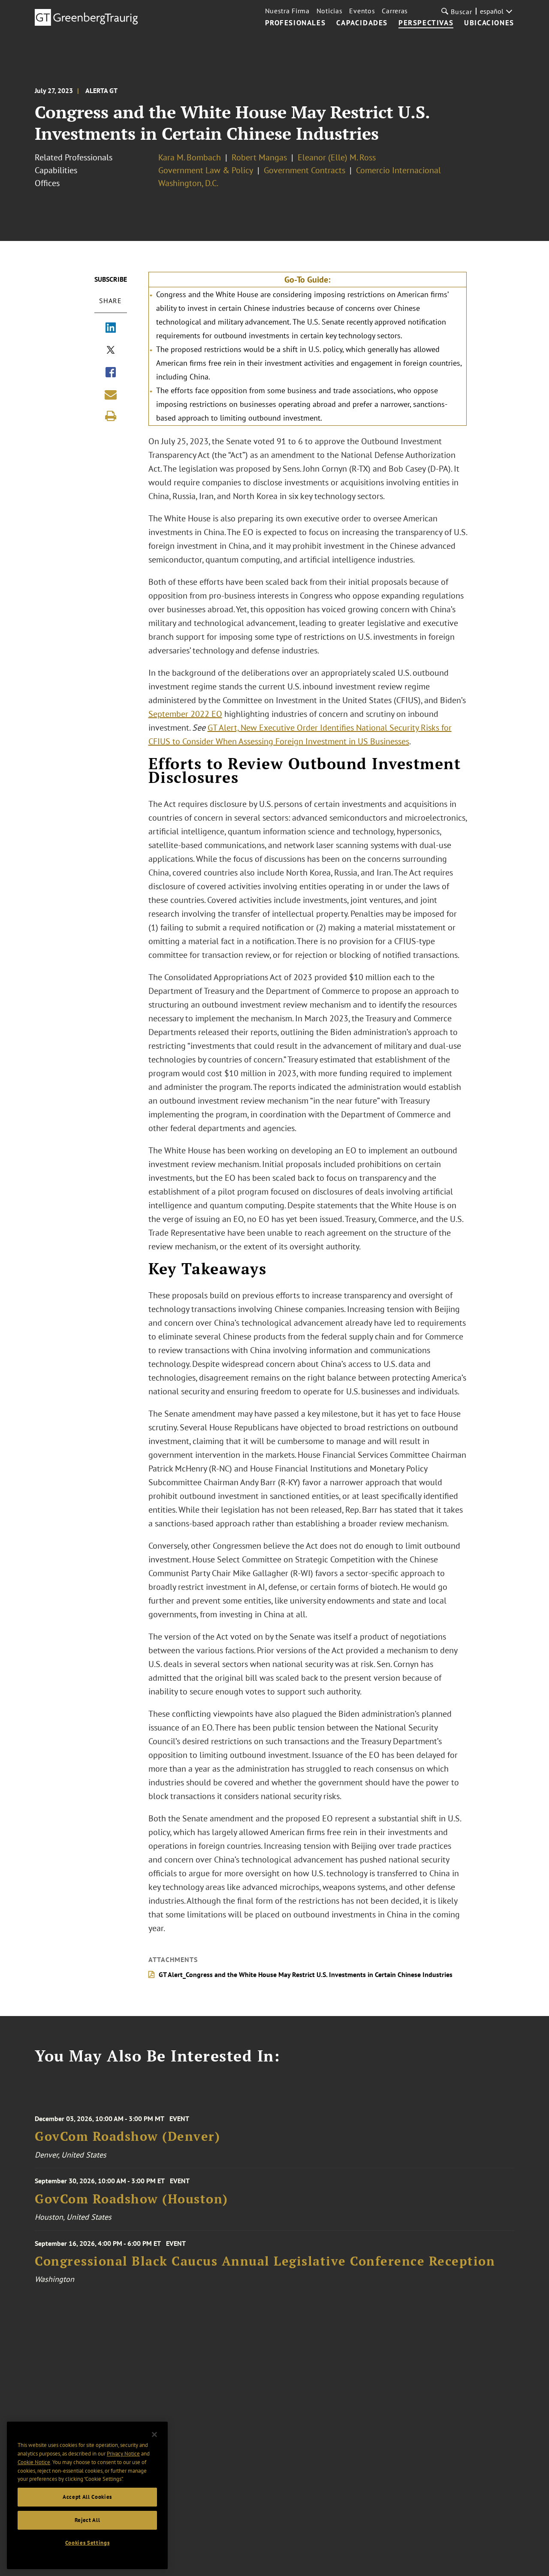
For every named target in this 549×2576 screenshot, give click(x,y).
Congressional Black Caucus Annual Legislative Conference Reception (265, 2261)
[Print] (111, 416)
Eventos (362, 11)
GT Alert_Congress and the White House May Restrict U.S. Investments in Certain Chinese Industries (306, 1974)
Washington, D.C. (188, 183)
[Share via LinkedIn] (111, 328)
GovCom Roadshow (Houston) (131, 2199)
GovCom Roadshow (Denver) (127, 2136)
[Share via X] (111, 351)
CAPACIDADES (362, 23)
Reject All (87, 2520)
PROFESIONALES (296, 23)
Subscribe (111, 279)
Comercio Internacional (398, 170)
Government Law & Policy (206, 170)
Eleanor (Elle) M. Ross (337, 157)
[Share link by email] (111, 394)
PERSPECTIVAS (426, 23)
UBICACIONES (489, 23)
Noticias (330, 11)
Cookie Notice (34, 2462)
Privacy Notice (123, 2454)
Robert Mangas (259, 157)
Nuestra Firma (287, 11)
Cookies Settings (87, 2543)
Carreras (395, 11)
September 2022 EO (185, 714)
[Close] (154, 2435)
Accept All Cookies (87, 2497)
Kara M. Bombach (190, 157)
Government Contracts (305, 170)
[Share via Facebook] (111, 373)
